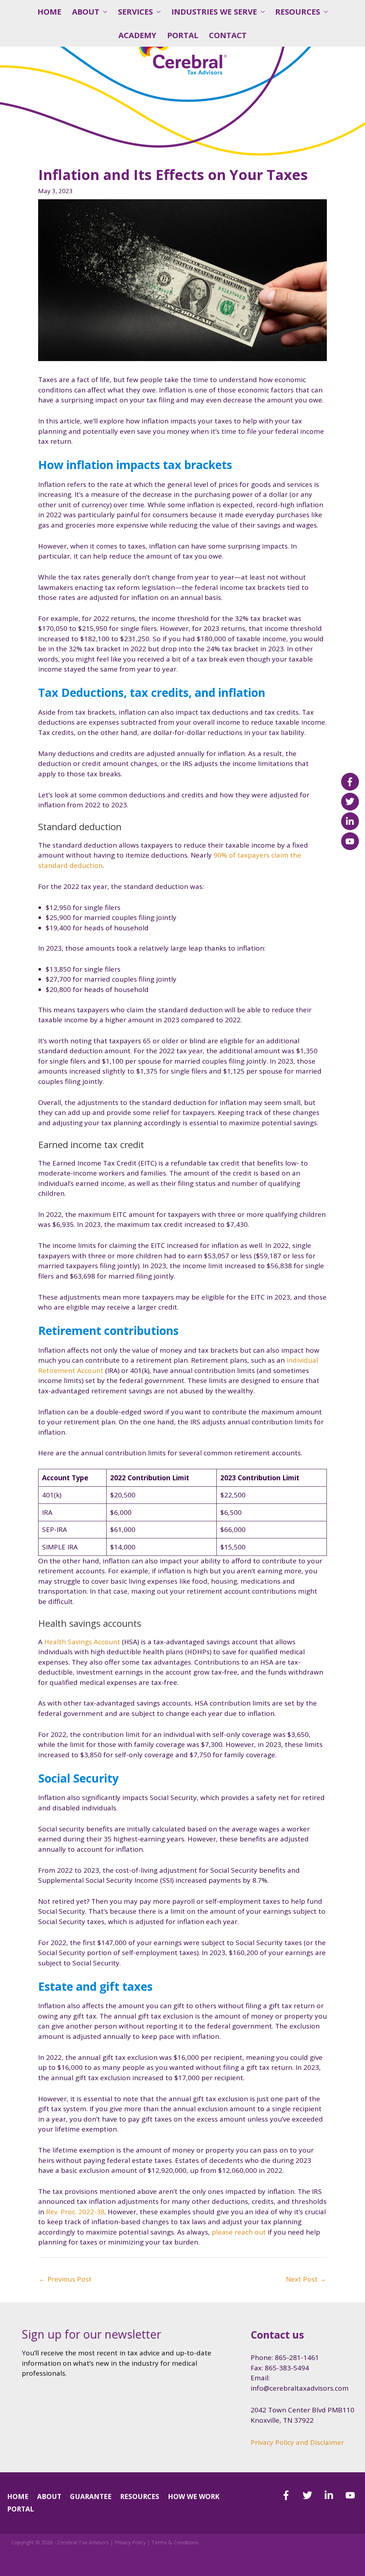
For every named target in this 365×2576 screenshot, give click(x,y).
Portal (183, 35)
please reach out (239, 2232)
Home (49, 12)
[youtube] (352, 2495)
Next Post (306, 2279)
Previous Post (65, 2279)
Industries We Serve (214, 12)
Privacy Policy (130, 2542)
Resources (298, 12)
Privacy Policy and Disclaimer (297, 2442)
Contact (228, 35)
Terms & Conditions (175, 2542)
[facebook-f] (291, 2495)
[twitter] (312, 2495)
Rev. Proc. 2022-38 (75, 2212)
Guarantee (91, 2497)
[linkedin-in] (334, 2495)
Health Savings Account (82, 1642)
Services (135, 12)
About (86, 12)
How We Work (194, 2497)
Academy (137, 35)
